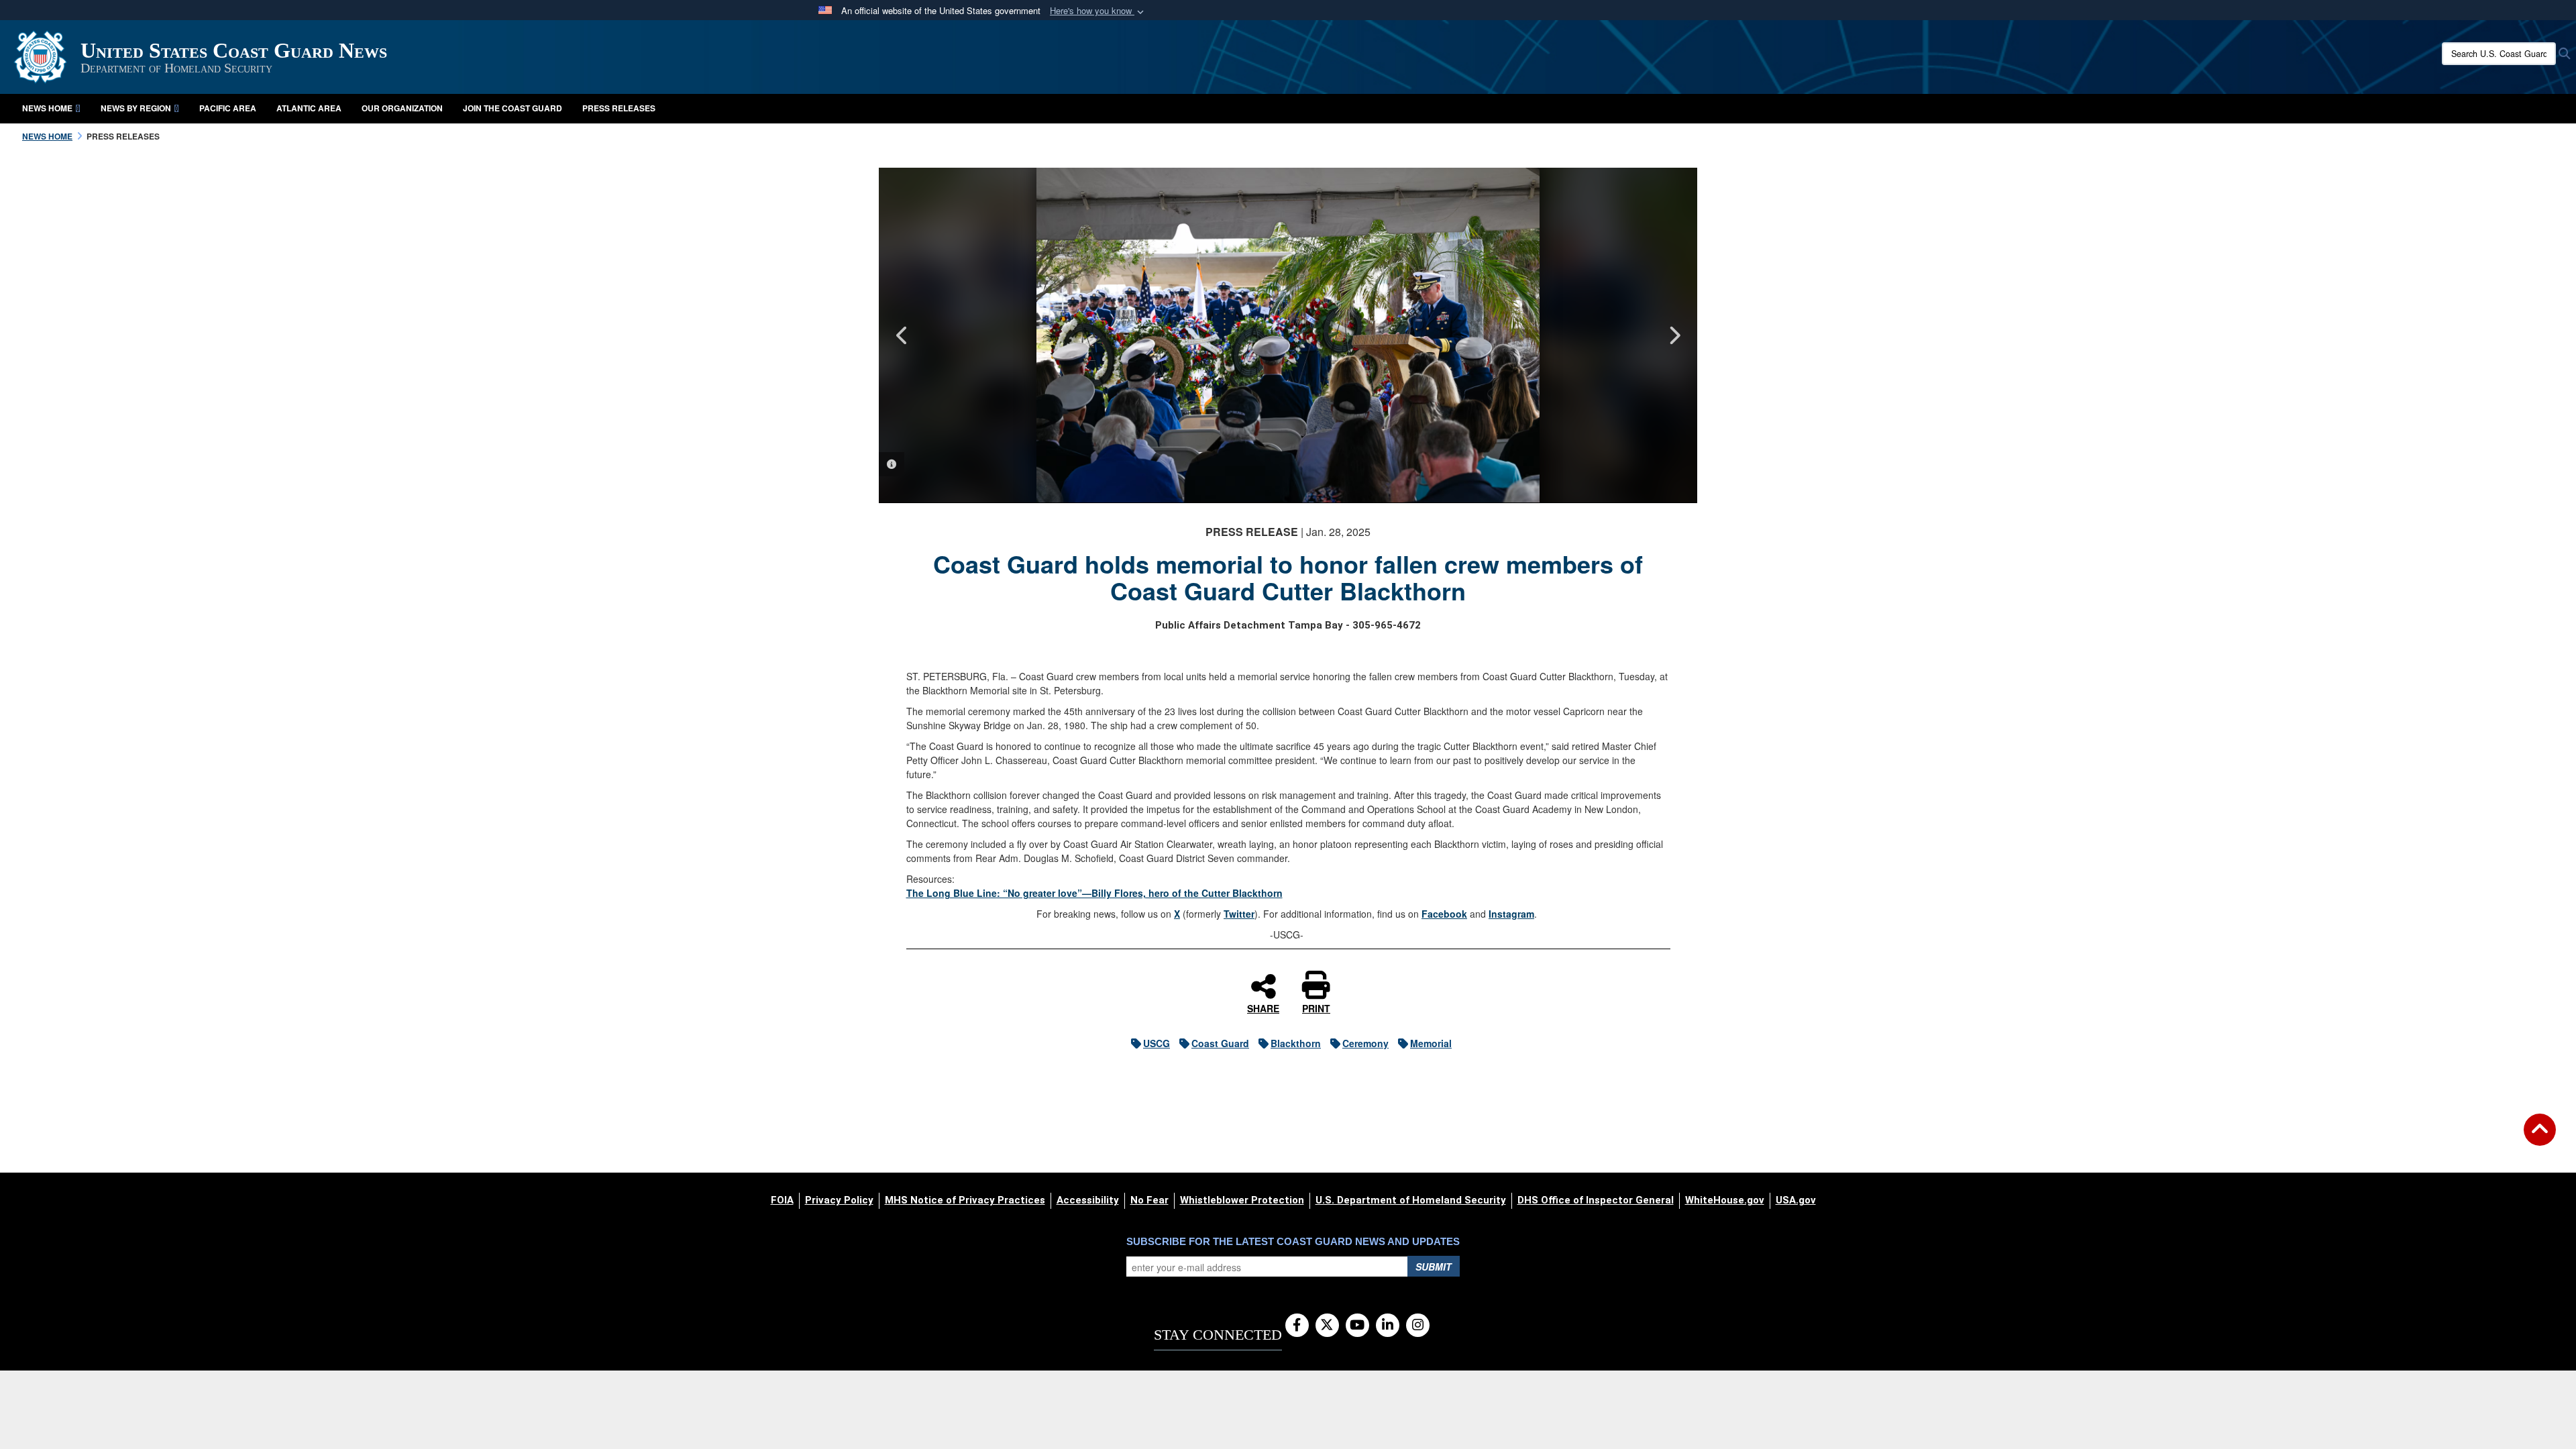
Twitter (1239, 914)
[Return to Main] (2540, 1138)
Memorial (1431, 1043)
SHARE (1263, 1008)
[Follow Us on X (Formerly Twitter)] (1327, 1326)
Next (1674, 335)
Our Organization (402, 108)
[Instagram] (1418, 1326)
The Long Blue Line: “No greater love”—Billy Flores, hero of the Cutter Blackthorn (1094, 893)
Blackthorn (1296, 1043)
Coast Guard (1220, 1043)
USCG (1157, 1043)
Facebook (1444, 914)
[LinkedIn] (1388, 1326)
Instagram (1511, 914)
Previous (902, 335)
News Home (47, 108)
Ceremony (1365, 1043)
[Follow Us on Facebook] (1297, 1326)
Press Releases (619, 108)
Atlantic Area (309, 108)
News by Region (136, 108)
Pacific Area (228, 108)
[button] (1098, 11)
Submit (1434, 1267)
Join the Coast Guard (513, 108)
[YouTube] (1357, 1326)
